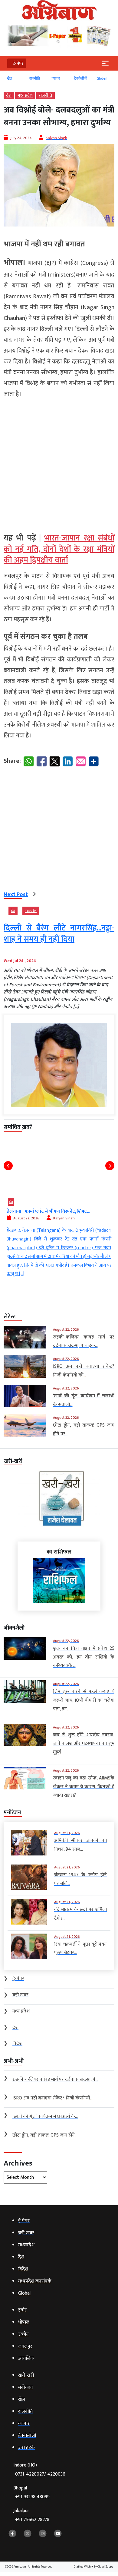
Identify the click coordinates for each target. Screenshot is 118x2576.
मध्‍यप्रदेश (25, 95)
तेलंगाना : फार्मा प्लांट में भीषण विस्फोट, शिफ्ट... (48, 1211)
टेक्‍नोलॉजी (80, 78)
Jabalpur (31, 2515)
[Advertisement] (59, 463)
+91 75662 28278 (32, 2520)
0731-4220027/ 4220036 (40, 2474)
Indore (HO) (39, 2470)
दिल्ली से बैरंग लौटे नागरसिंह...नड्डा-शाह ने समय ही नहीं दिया (59, 934)
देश (9, 95)
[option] (15, 81)
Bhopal (31, 2493)
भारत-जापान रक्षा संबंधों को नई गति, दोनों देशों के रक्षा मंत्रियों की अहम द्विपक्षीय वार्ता (59, 549)
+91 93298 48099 (32, 2497)
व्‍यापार (56, 78)
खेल (9, 78)
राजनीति (34, 78)
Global (101, 78)
